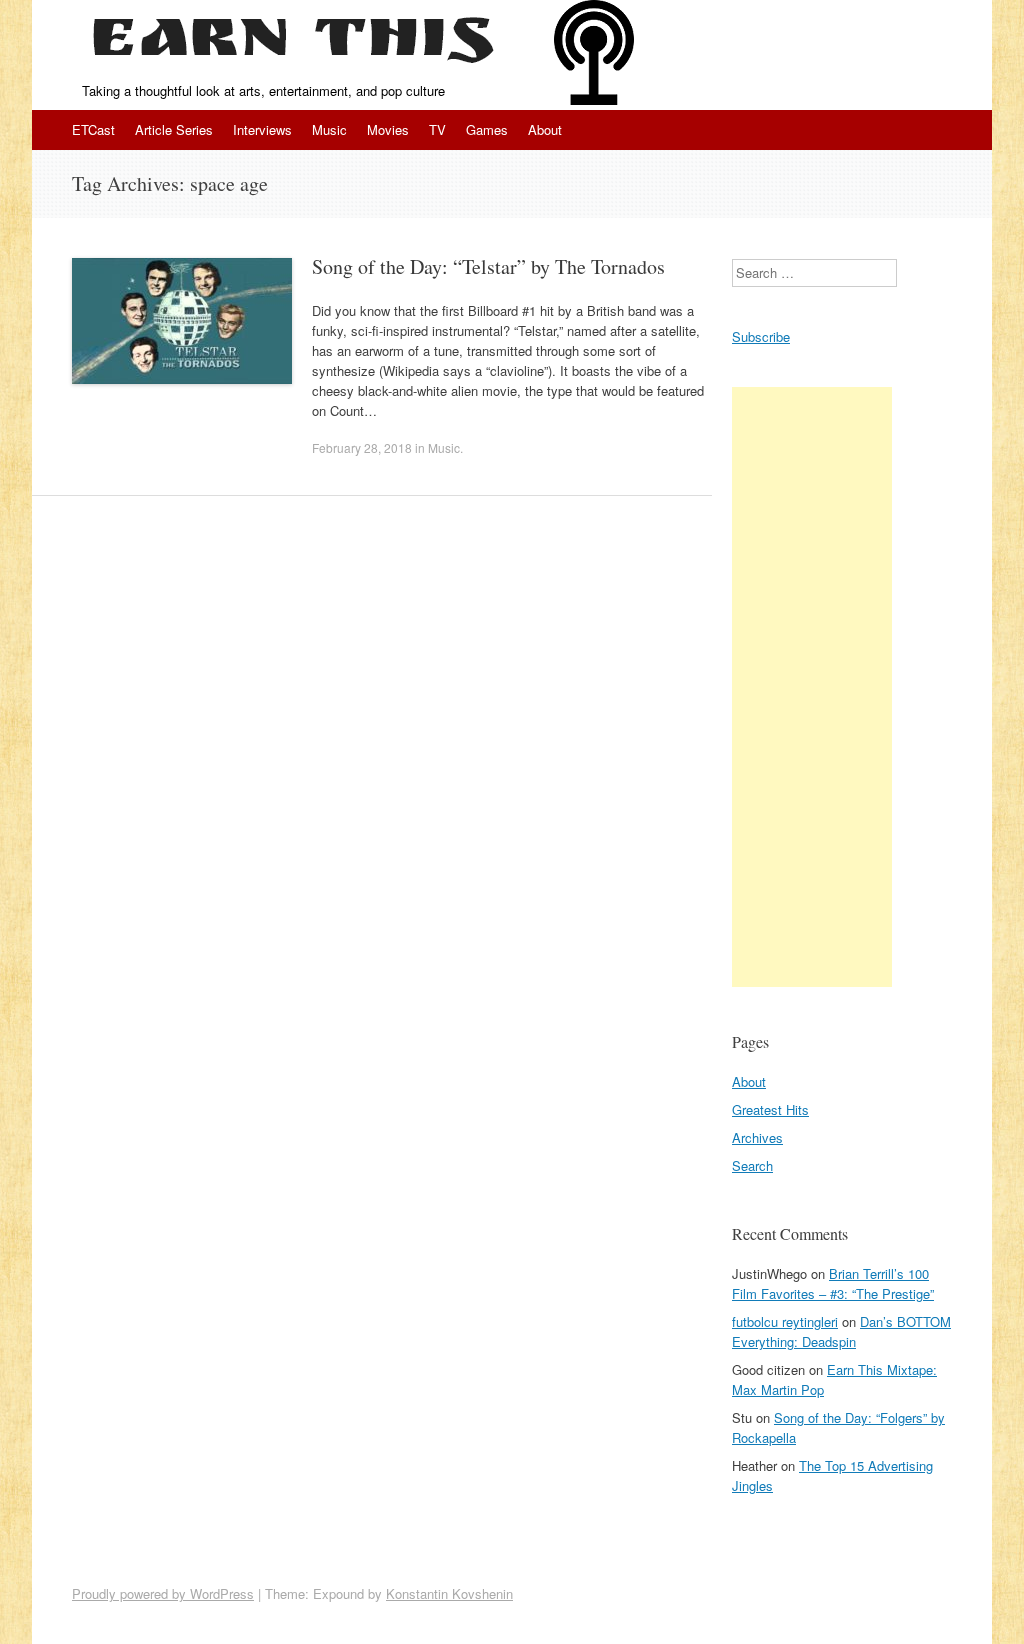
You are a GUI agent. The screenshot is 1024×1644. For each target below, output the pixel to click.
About (545, 129)
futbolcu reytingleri (785, 1321)
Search (752, 1165)
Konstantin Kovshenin (449, 1593)
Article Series (174, 129)
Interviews (262, 129)
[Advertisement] (812, 687)
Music (329, 129)
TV (437, 129)
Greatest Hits (770, 1109)
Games (487, 129)
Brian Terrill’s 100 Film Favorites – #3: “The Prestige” (833, 1283)
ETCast (93, 129)
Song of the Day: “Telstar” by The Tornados (488, 266)
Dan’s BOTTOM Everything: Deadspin (841, 1331)
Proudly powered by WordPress (163, 1593)
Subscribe (761, 336)
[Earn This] (293, 40)
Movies (388, 129)
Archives (757, 1137)
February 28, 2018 (362, 447)
